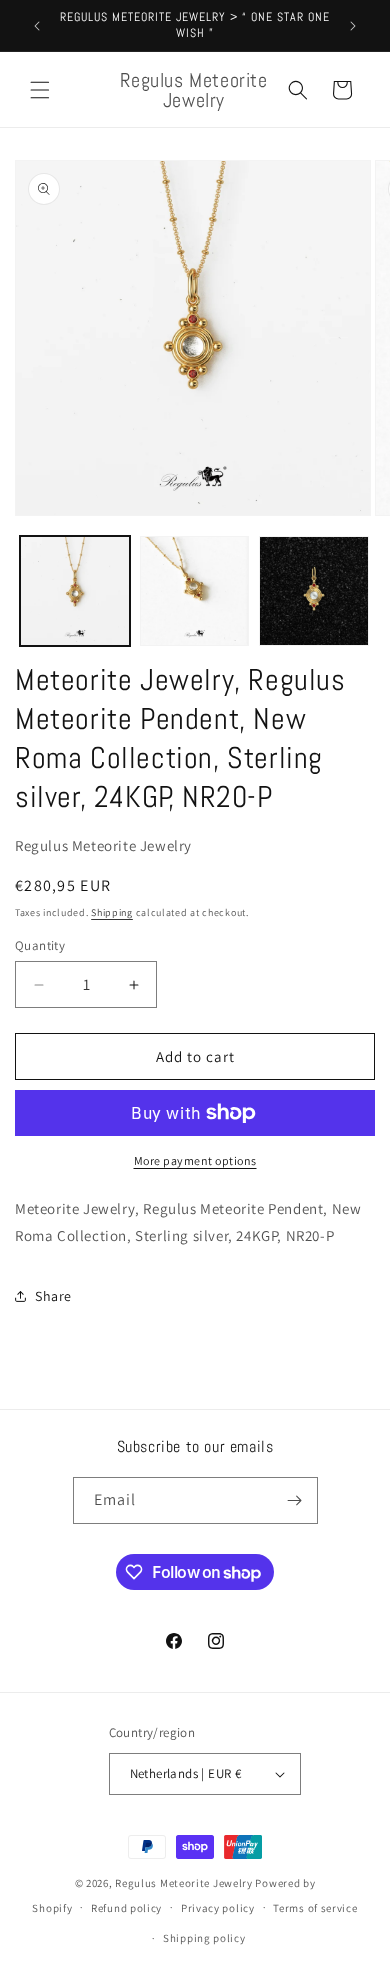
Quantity (40, 945)
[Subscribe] (295, 1500)
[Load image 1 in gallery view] (75, 591)
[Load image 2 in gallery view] (195, 591)
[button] (40, 90)
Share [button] (53, 1296)
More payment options (195, 1160)
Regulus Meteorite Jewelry (184, 1883)
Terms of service (315, 1908)
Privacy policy (218, 1908)
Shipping (112, 912)
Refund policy (126, 1908)
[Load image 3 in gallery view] (314, 591)
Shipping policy (204, 1938)
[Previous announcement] (37, 26)
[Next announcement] (353, 26)
